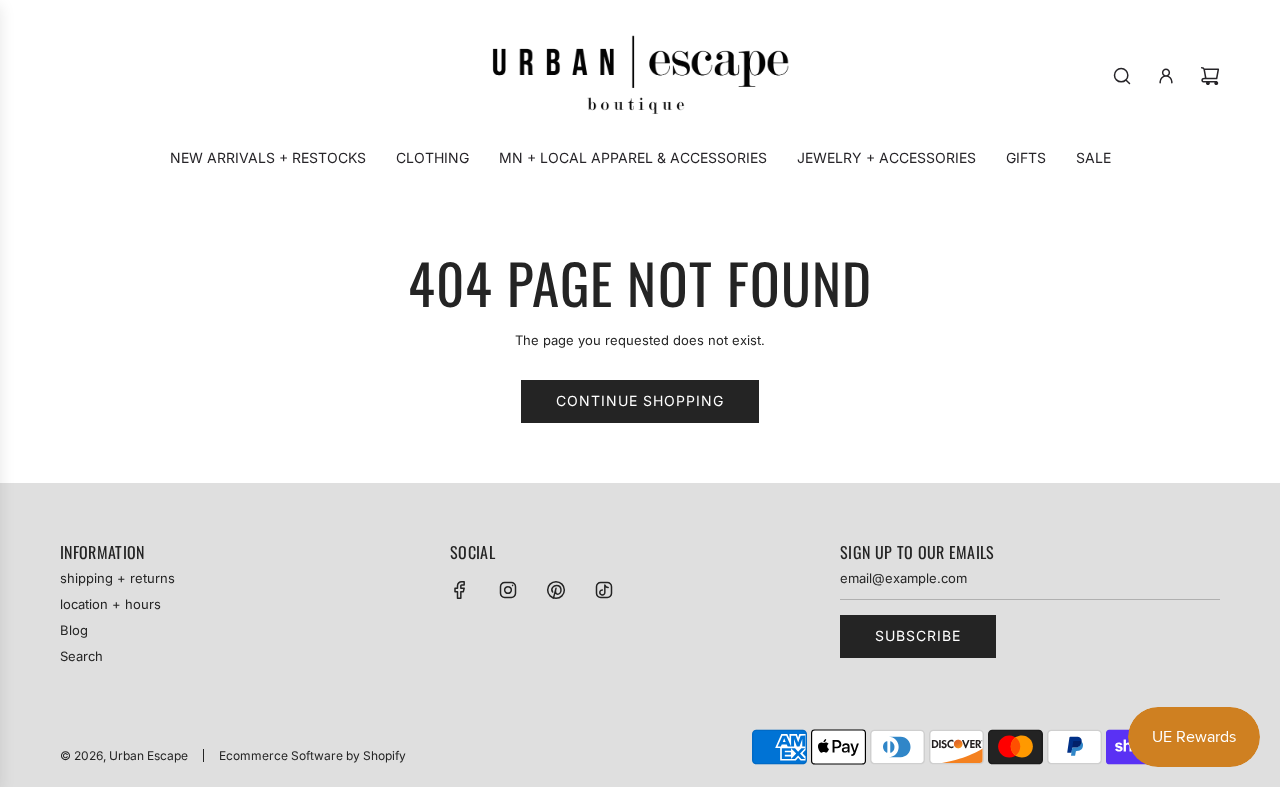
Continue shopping (640, 400)
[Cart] (1210, 76)
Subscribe (918, 635)
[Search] (1122, 76)
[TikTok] (604, 590)
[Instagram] (508, 590)
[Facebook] (460, 590)
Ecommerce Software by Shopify (312, 755)
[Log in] (1166, 76)
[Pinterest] (556, 590)
